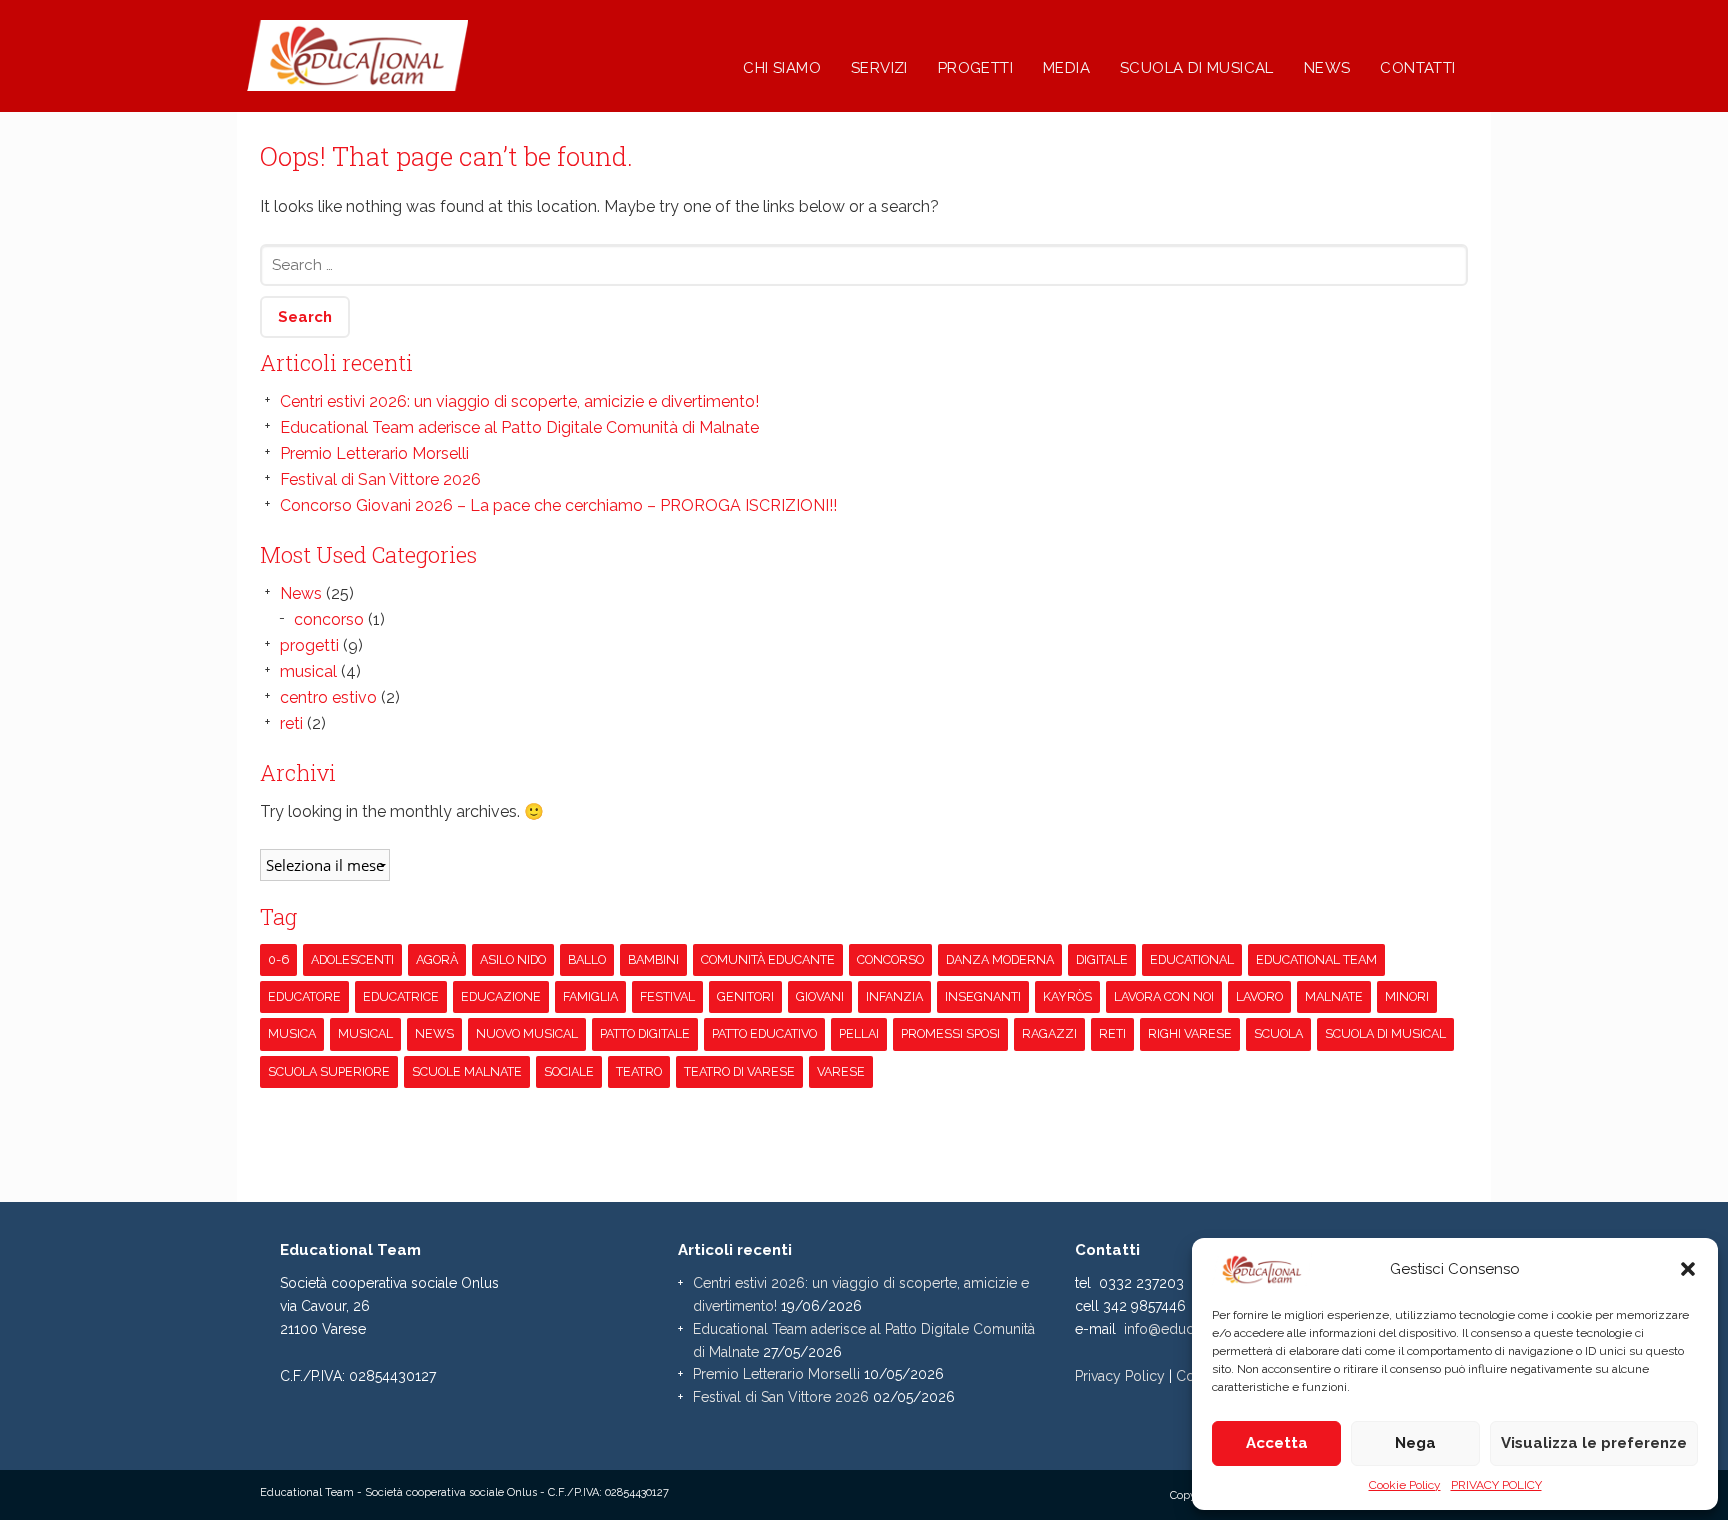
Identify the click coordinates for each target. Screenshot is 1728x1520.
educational (1192, 959)
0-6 (278, 959)
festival (667, 996)
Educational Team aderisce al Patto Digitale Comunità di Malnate (519, 427)
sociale (569, 1071)
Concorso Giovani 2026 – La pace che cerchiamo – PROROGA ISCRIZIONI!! (558, 505)
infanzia (894, 996)
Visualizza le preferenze (1594, 1443)
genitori (745, 996)
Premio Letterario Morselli (374, 453)
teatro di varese (739, 1071)
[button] (1688, 1269)
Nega (1415, 1443)
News (301, 593)
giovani (820, 996)
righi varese (1190, 1033)
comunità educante (768, 959)
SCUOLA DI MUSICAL (1197, 68)
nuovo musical (527, 1033)
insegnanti (983, 996)
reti (291, 723)
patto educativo (764, 1033)
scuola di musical (1385, 1033)
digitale (1102, 959)
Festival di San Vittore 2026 (380, 479)
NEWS (1327, 68)
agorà (437, 959)
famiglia (590, 996)
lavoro (1259, 996)
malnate (1334, 996)
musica (292, 1033)
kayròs (1067, 996)
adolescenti (352, 959)
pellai (859, 1033)
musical (308, 671)
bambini (653, 959)
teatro (639, 1071)
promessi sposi (950, 1033)
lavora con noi (1164, 996)
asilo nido (513, 959)
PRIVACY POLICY (1496, 1485)
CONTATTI (1417, 68)
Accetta (1277, 1443)
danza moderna (1000, 959)
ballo (587, 959)
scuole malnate (467, 1071)
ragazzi (1049, 1033)
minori (1407, 996)
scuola (1278, 1033)
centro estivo (328, 697)
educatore (304, 996)
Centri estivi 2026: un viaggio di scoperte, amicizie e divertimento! (519, 401)
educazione (501, 996)
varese (841, 1071)
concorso (329, 619)
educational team (1316, 959)
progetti (309, 645)
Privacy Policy (1120, 1376)
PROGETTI (975, 68)
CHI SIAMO (782, 68)
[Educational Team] (427, 80)
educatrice (401, 996)
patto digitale (645, 1033)
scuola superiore (329, 1071)
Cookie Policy (1405, 1485)
